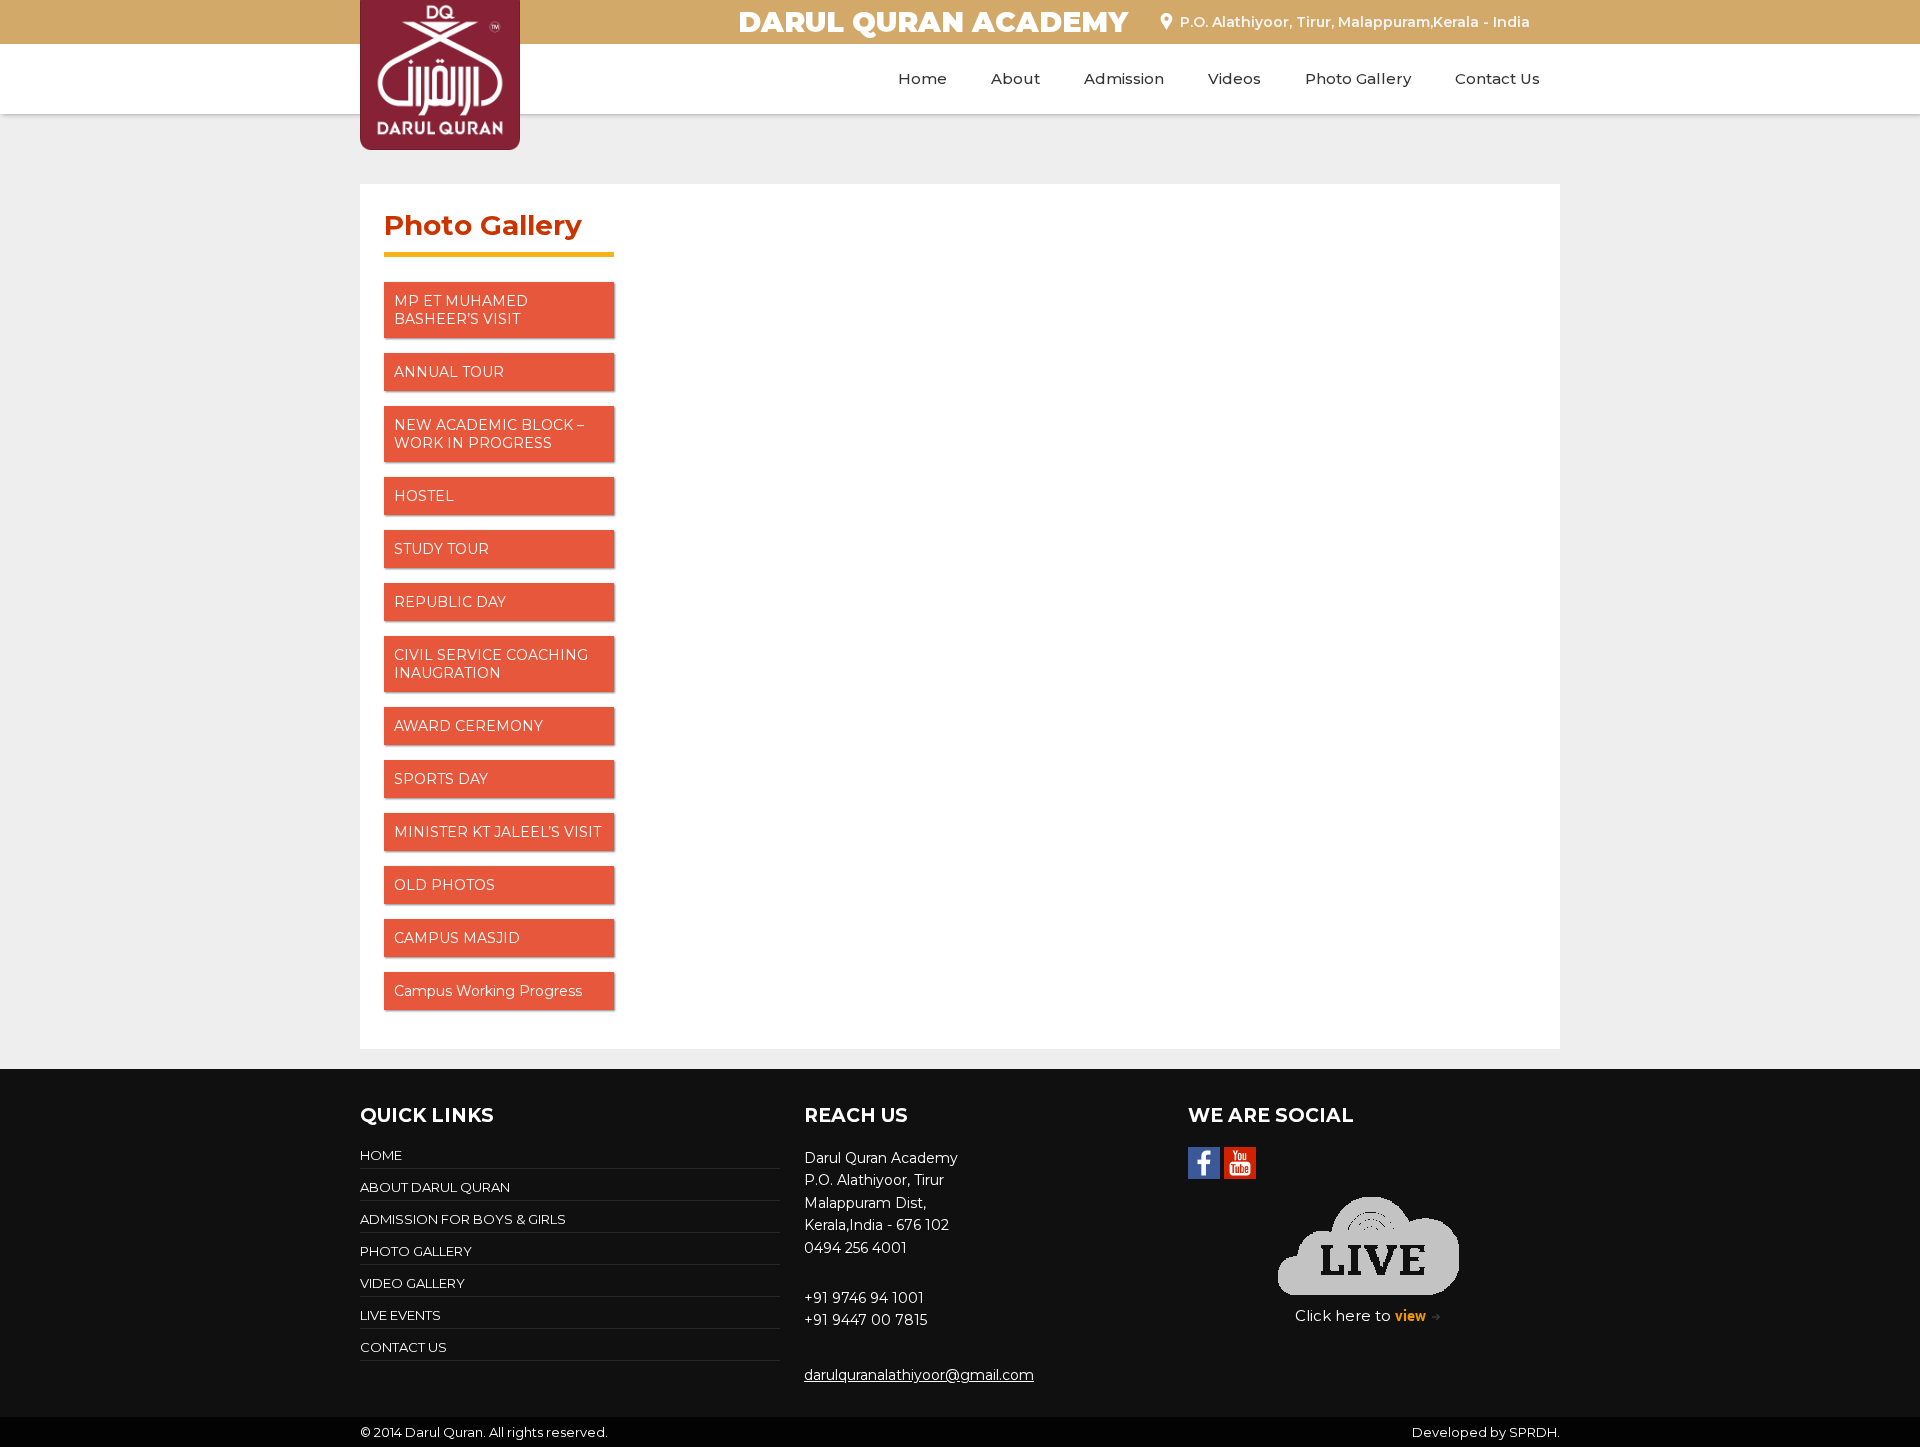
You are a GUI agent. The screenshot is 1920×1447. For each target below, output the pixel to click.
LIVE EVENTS (400, 1315)
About (1015, 78)
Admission (1124, 78)
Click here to (1360, 1315)
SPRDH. (1534, 1432)
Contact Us (1497, 78)
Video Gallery (412, 1283)
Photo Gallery (1358, 78)
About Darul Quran (435, 1187)
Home (922, 78)
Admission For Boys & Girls (463, 1219)
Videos (1234, 78)
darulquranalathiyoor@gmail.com (919, 1375)
